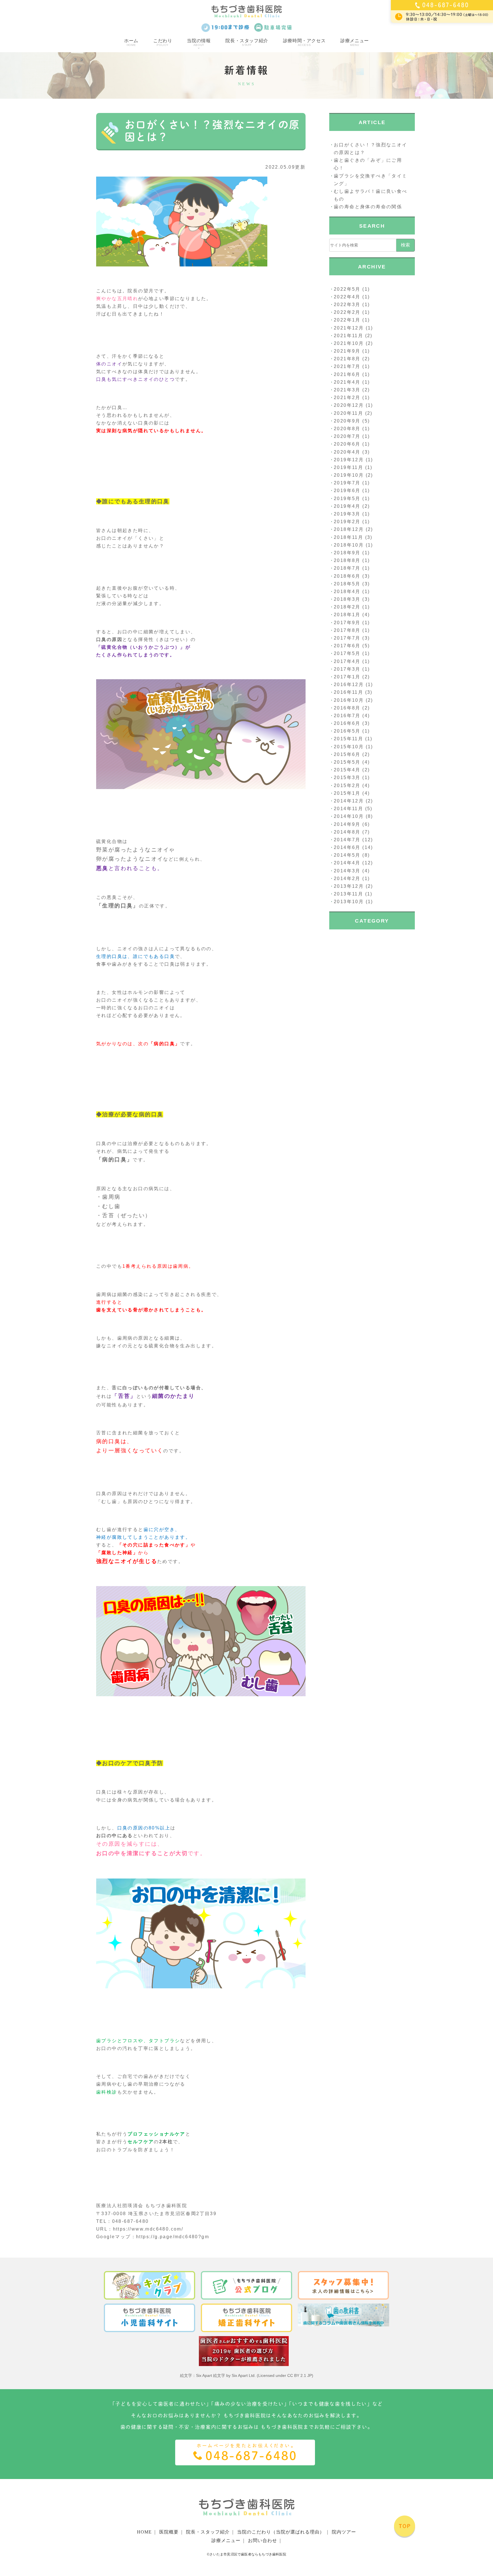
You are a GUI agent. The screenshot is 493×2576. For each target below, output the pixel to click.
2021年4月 (347, 382)
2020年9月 (347, 421)
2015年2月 (347, 785)
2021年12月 (349, 328)
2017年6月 (347, 646)
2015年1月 (347, 793)
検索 (405, 245)
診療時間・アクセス (304, 42)
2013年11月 (348, 894)
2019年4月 (347, 506)
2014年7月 (347, 840)
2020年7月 (347, 436)
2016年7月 (347, 716)
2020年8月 (347, 429)
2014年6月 (347, 847)
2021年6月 (347, 374)
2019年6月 (347, 491)
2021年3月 (347, 390)
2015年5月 (347, 762)
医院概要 (169, 2532)
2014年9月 (347, 824)
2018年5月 (347, 584)
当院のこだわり (281, 2532)
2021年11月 (348, 336)
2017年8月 (347, 630)
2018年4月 (347, 592)
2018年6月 (347, 576)
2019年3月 (347, 514)
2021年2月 (347, 398)
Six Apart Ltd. (244, 2375)
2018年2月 (347, 607)
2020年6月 (347, 444)
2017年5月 (347, 653)
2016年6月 (347, 723)
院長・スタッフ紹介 (247, 42)
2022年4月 (347, 297)
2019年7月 (347, 483)
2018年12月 (349, 529)
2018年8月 (347, 560)
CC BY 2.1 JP (300, 2375)
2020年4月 (347, 452)
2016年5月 (347, 731)
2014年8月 (347, 832)
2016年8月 (347, 708)
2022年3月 (347, 305)
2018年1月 (347, 615)
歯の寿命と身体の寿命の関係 (368, 207)
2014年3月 (347, 871)
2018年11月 (348, 537)
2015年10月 (349, 747)
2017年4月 (347, 661)
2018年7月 (347, 568)
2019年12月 (349, 460)
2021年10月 (349, 343)
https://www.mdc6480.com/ (148, 2229)
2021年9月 (347, 351)
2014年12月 (349, 801)
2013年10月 (349, 902)
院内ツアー (344, 2532)
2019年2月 (347, 522)
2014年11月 (348, 809)
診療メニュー (355, 42)
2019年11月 (348, 467)
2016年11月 (348, 692)
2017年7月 (347, 638)
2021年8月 (347, 359)
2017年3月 (347, 669)
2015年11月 (348, 739)
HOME (144, 2532)
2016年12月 (349, 685)
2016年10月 (349, 700)
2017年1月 (347, 677)
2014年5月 (347, 855)
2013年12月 (349, 886)
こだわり (163, 42)
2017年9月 (347, 623)
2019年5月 (347, 499)
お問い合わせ (262, 2540)
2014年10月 (349, 816)
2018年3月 (347, 599)
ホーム (131, 42)
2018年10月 (349, 545)
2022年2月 (347, 312)
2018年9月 (347, 553)
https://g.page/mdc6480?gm (173, 2237)
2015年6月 (347, 754)
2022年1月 (347, 320)
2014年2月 (347, 878)
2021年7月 (347, 366)
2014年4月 (347, 863)
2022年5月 (347, 289)
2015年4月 (347, 770)
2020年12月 (349, 405)
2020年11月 (348, 413)
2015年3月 (347, 778)
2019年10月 (349, 475)
